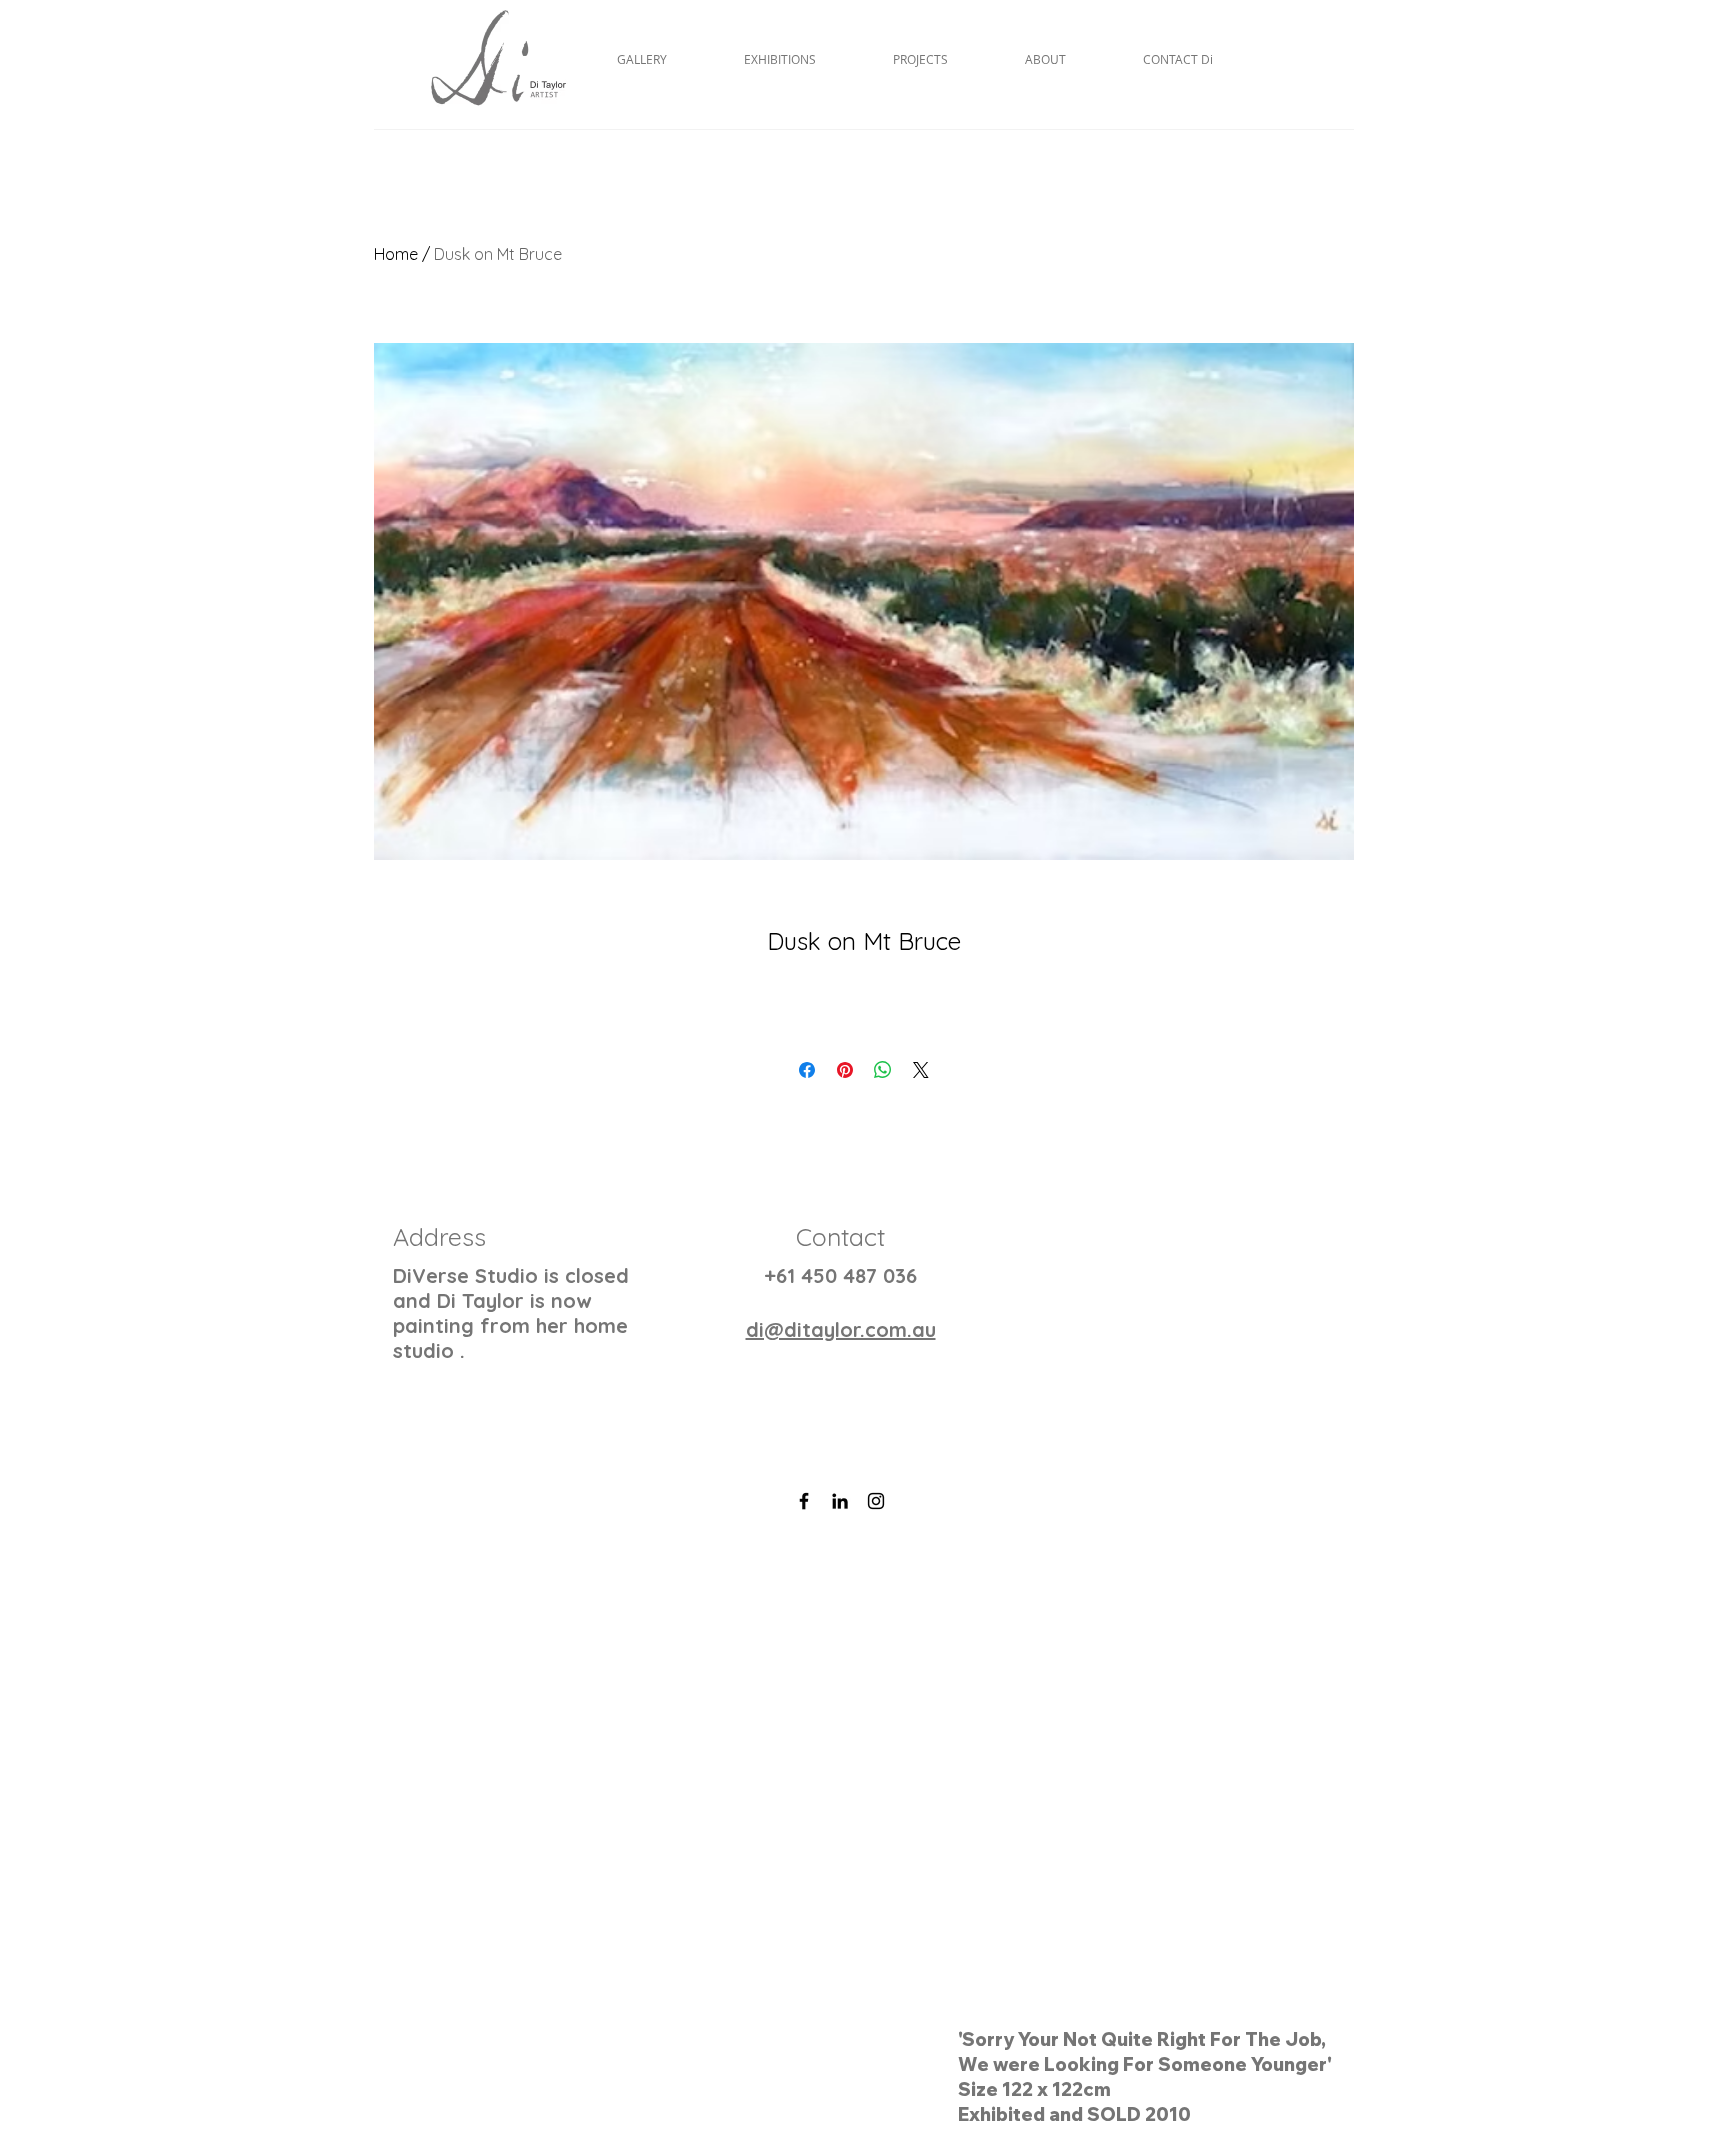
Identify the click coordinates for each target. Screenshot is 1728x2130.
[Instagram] (876, 1501)
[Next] (1615, 1821)
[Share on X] (921, 1070)
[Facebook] (804, 1501)
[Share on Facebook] (807, 1070)
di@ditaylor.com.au (841, 1329)
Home (396, 254)
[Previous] (112, 1821)
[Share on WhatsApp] (883, 1070)
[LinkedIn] (840, 1501)
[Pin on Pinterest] (845, 1070)
